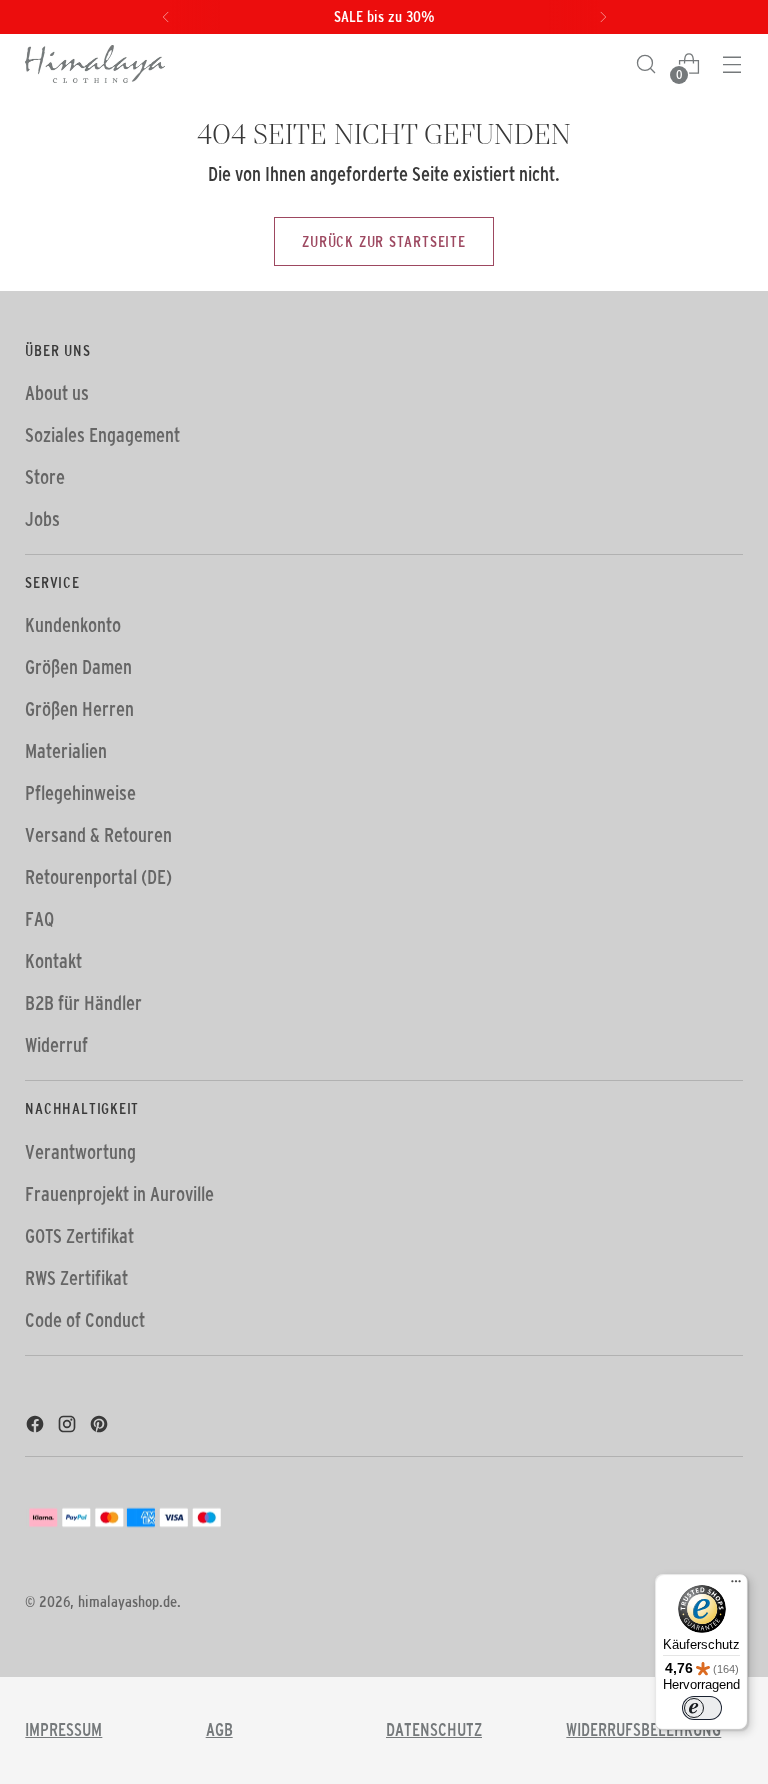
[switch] (702, 1708)
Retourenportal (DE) (98, 877)
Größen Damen (78, 667)
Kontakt (53, 961)
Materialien (66, 751)
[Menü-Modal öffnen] (732, 64)
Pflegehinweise (80, 793)
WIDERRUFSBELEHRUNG (643, 1730)
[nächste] (603, 17)
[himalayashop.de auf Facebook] (37, 1427)
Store (45, 477)
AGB (219, 1730)
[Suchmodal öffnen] (646, 64)
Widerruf (56, 1045)
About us (57, 393)
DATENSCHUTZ (434, 1730)
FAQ (39, 919)
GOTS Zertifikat (79, 1236)
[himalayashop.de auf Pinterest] (101, 1427)
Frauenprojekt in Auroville (119, 1194)
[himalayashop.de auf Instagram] (69, 1427)
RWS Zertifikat (76, 1278)
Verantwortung (80, 1152)
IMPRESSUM (63, 1730)
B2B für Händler (83, 1003)
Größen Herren (79, 709)
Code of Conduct (85, 1320)
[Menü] (736, 1586)
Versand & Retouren (98, 835)
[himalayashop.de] (95, 64)
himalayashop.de (127, 1601)
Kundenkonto (73, 625)
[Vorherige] (166, 17)
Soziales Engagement (102, 435)
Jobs (42, 519)
